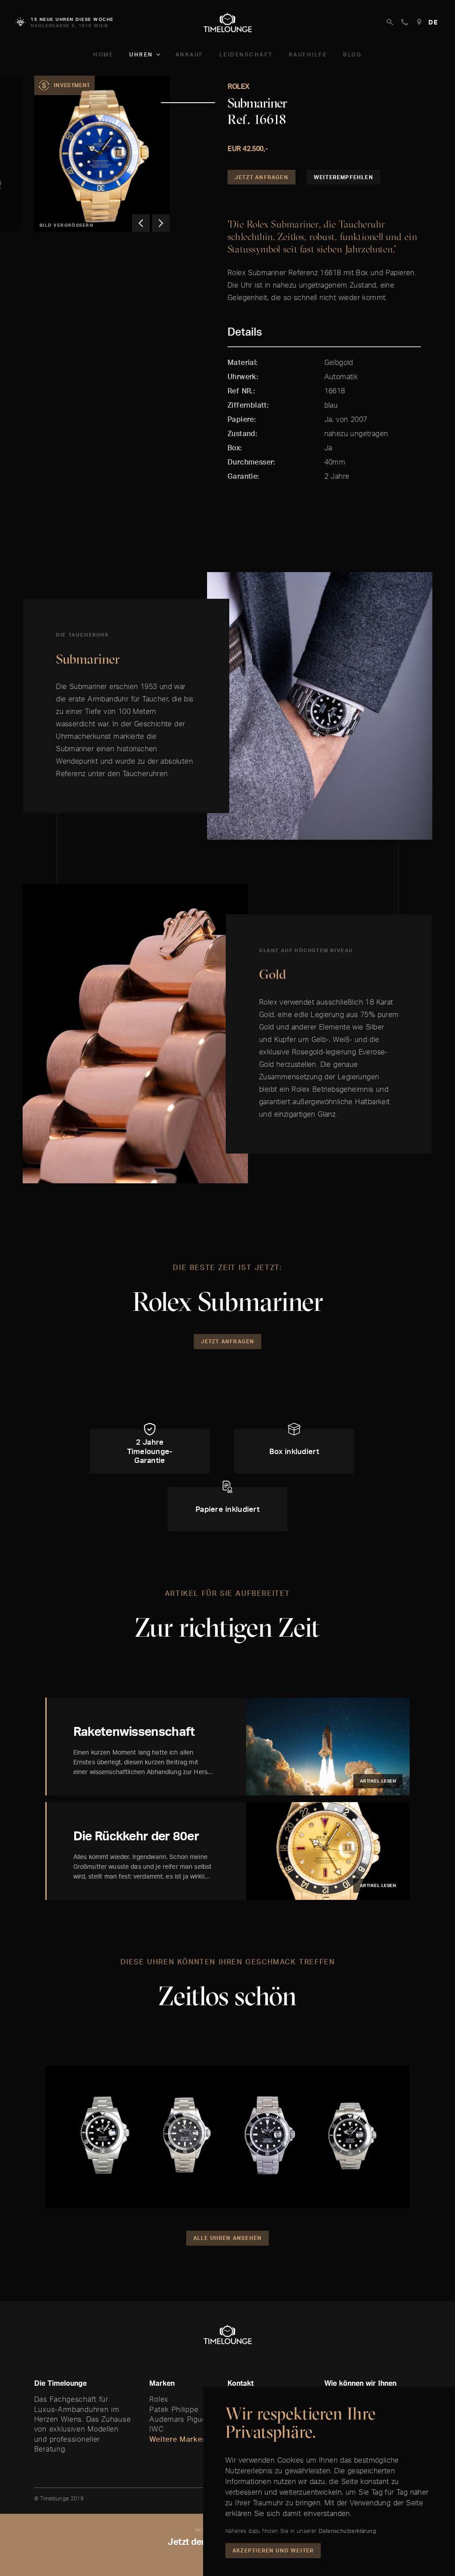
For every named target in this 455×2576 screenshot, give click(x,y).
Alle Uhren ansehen (228, 2238)
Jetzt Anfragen (261, 177)
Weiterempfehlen (343, 177)
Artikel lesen (378, 1781)
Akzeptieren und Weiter (273, 2550)
